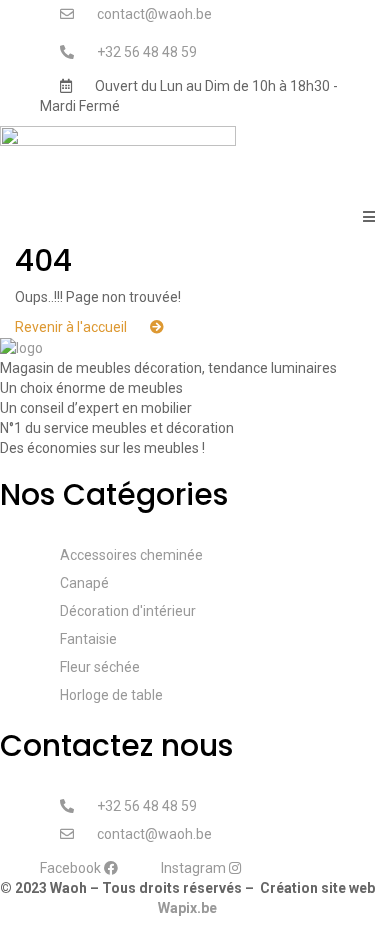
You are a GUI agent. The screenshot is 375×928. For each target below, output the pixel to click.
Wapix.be (187, 908)
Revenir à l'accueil (72, 327)
